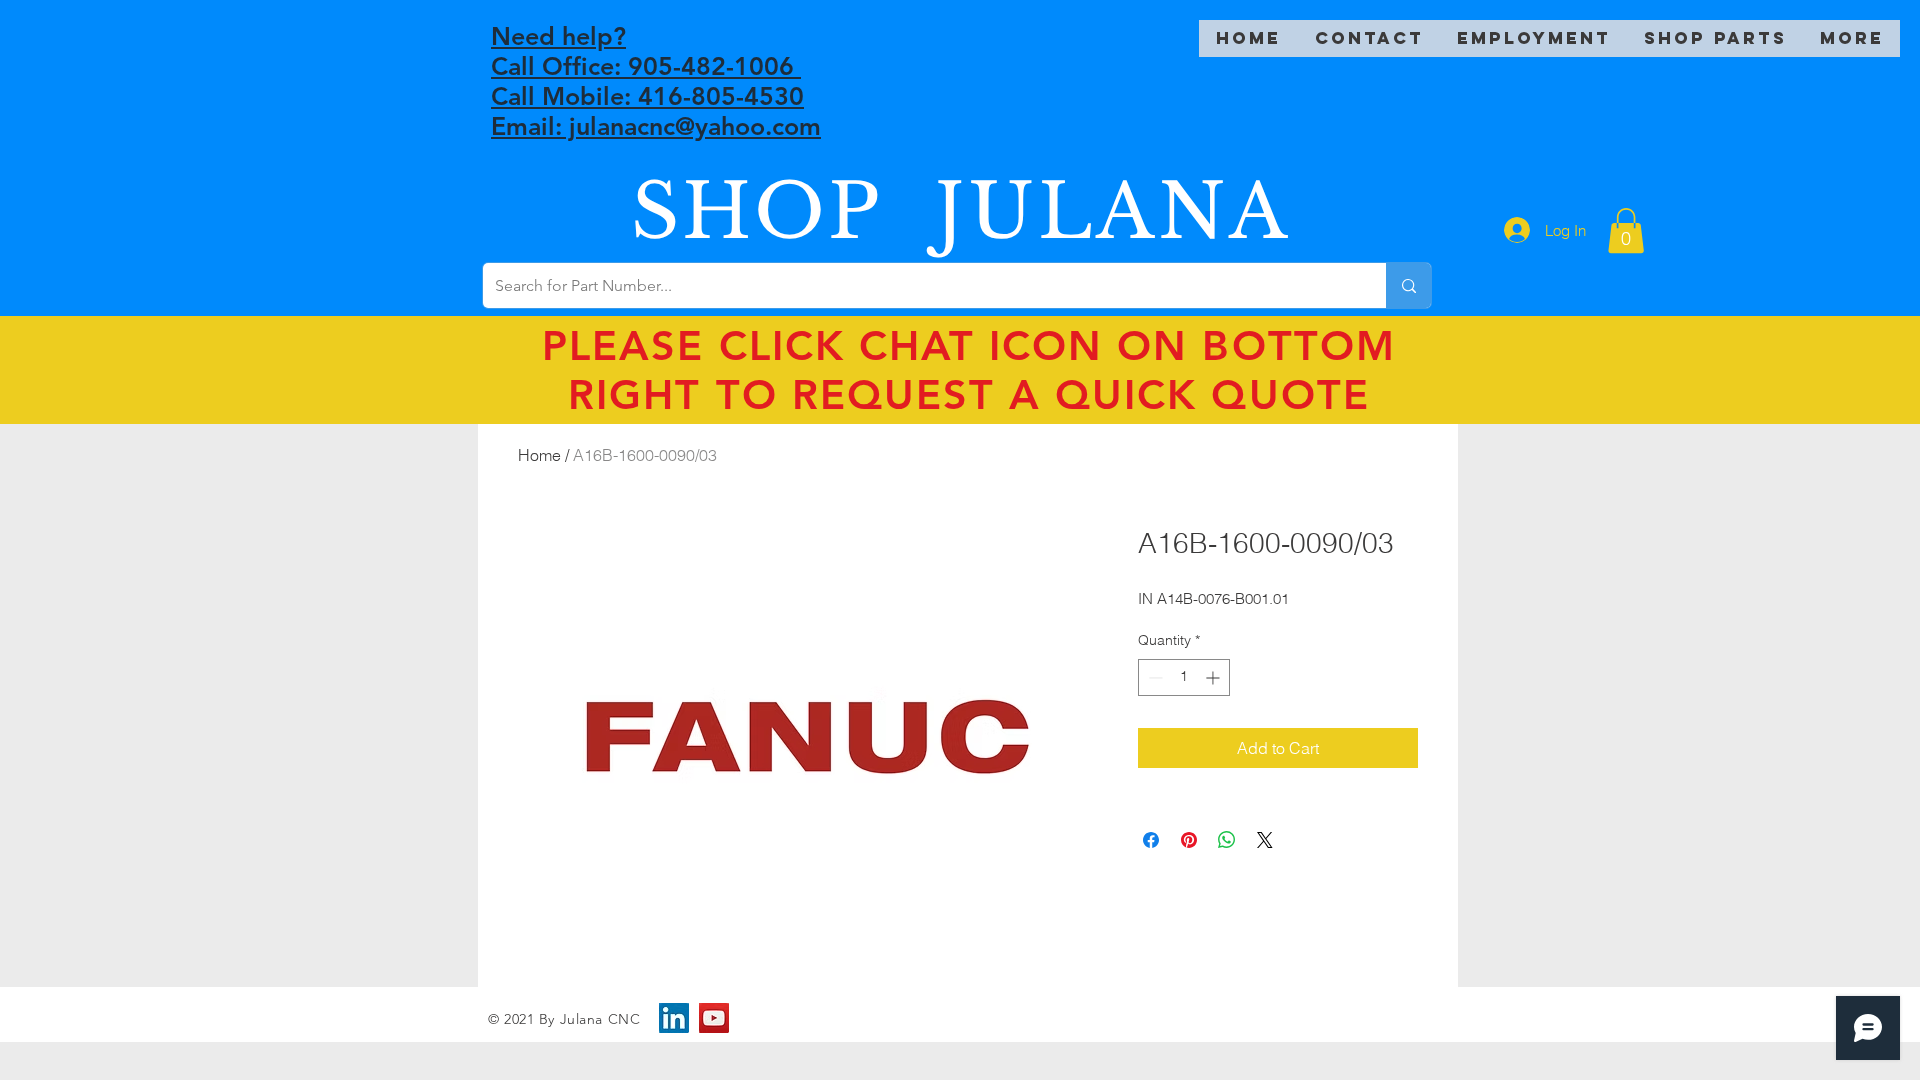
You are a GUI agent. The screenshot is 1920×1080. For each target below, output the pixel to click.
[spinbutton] (1184, 677)
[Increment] (1214, 677)
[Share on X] (1265, 840)
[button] (1626, 230)
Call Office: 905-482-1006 (646, 66)
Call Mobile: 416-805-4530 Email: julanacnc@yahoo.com (656, 111)
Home (539, 455)
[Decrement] (1153, 677)
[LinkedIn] (674, 1018)
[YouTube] (714, 1018)
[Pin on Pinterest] (1189, 840)
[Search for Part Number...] (1408, 285)
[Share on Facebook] (1151, 840)
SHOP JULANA (961, 211)
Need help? (558, 36)
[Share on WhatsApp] (1227, 840)
